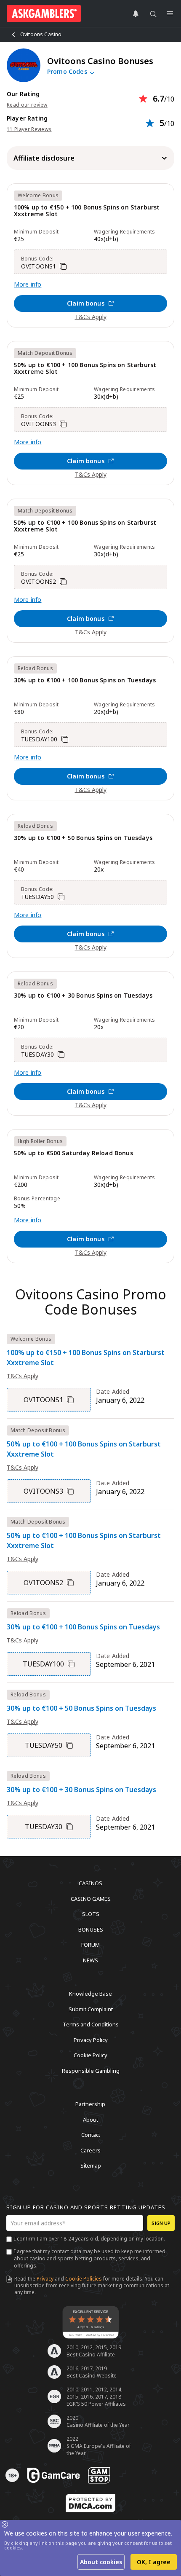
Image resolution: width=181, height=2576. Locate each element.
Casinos (90, 1883)
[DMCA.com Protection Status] (90, 2503)
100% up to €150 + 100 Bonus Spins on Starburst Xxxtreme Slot (87, 211)
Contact (91, 2135)
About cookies (101, 2562)
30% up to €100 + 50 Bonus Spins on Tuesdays (83, 838)
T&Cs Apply (91, 317)
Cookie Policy (90, 2055)
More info (28, 284)
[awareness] (53, 2475)
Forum (90, 1945)
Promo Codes (68, 72)
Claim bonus (86, 303)
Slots (91, 1914)
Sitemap (91, 2165)
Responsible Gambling (91, 2070)
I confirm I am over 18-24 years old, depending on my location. (89, 2239)
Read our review (27, 105)
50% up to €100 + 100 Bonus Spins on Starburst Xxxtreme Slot (85, 369)
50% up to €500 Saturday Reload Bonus (73, 1153)
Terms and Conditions (91, 2024)
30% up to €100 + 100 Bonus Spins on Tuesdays (85, 680)
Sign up (161, 2223)
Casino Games (91, 1898)
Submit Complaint (91, 2009)
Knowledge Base (90, 1994)
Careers (90, 2150)
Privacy (45, 2279)
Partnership (90, 2104)
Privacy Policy (91, 2039)
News (90, 1960)
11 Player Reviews (29, 129)
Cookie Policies (84, 2279)
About (90, 2119)
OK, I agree (154, 2562)
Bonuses (91, 1929)
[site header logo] (44, 13)
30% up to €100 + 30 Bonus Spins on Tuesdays (83, 996)
